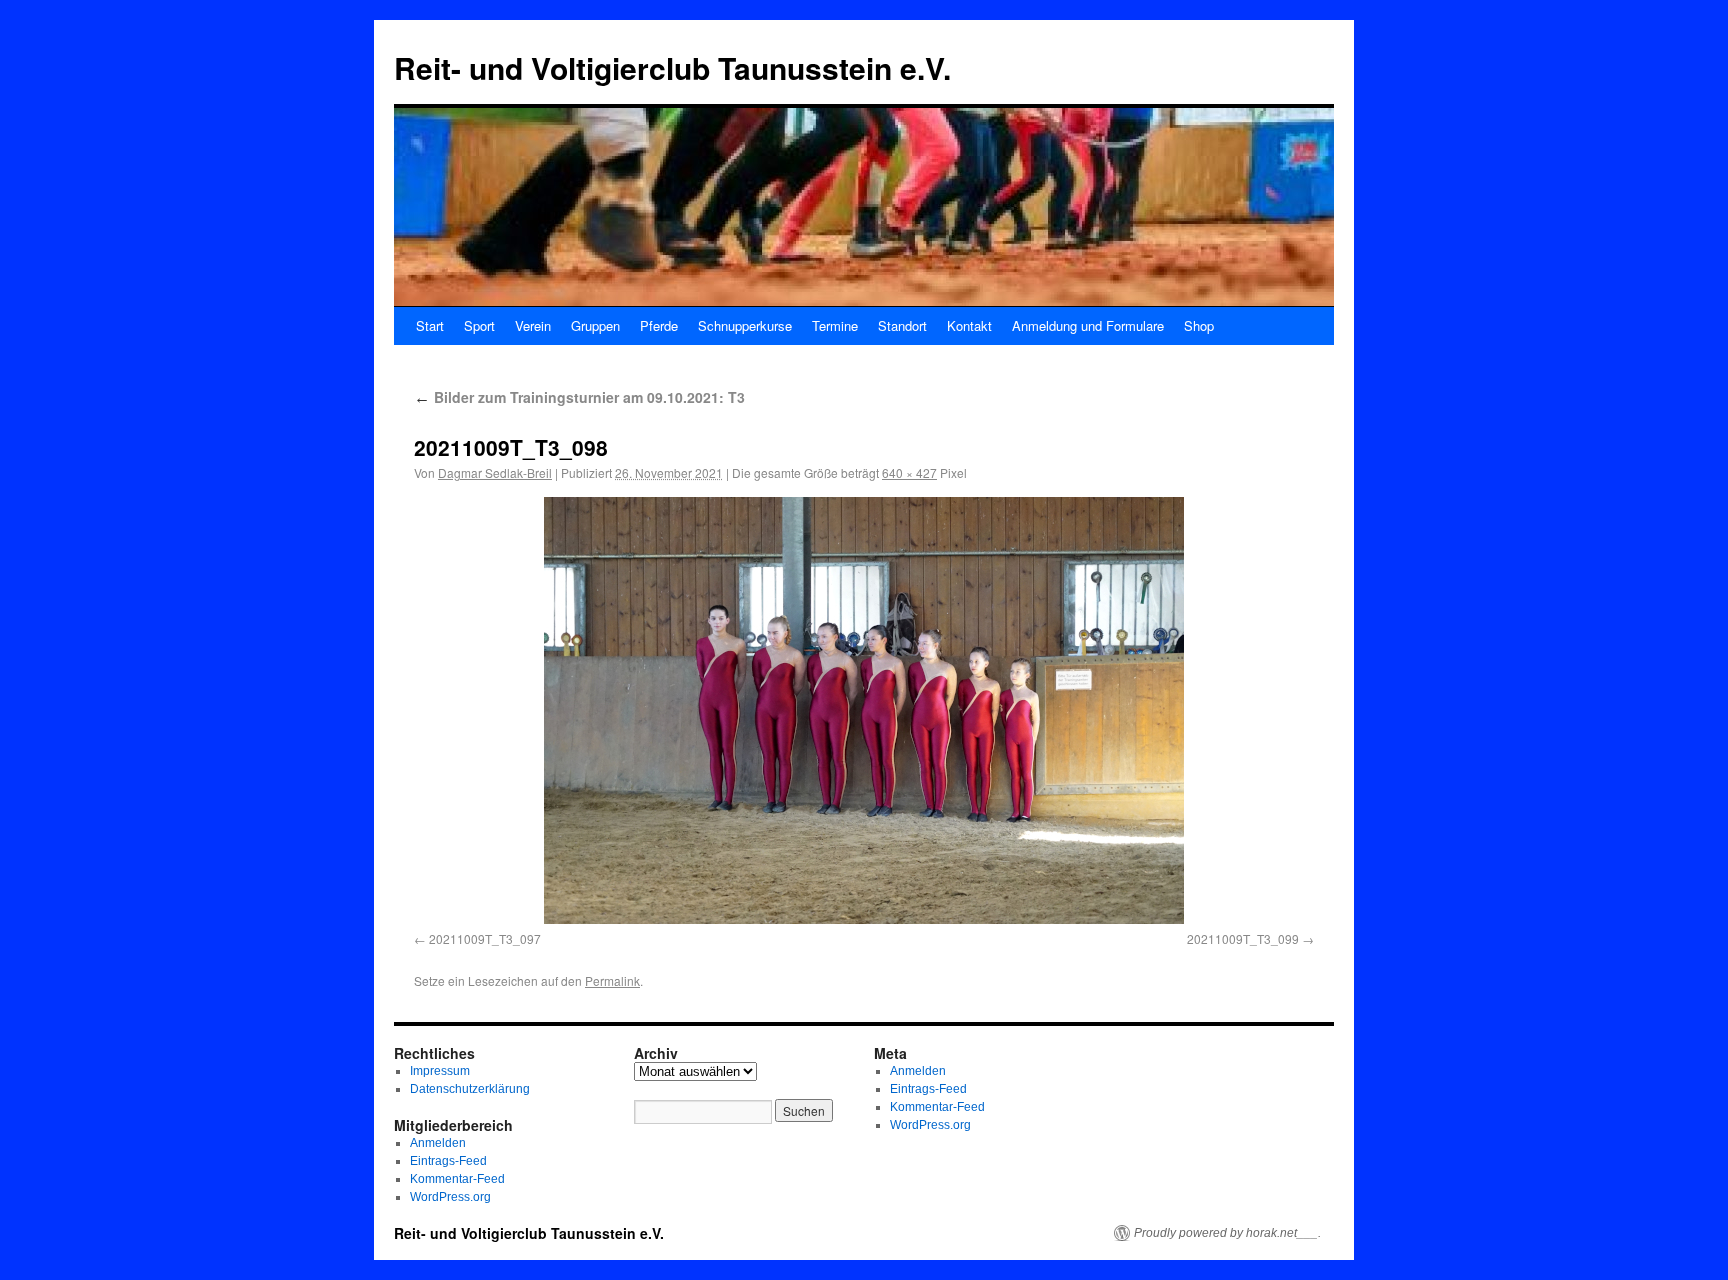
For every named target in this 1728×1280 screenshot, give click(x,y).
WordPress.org (450, 1197)
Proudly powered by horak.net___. (1227, 1233)
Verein (533, 325)
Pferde (659, 325)
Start (430, 325)
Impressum (440, 1071)
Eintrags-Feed (448, 1161)
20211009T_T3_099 (1243, 938)
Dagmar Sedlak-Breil (495, 472)
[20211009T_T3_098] (864, 710)
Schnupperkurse (745, 325)
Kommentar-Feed (457, 1179)
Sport (479, 325)
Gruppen (595, 325)
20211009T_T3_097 (485, 938)
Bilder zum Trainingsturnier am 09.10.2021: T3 (579, 397)
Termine (835, 325)
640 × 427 (909, 472)
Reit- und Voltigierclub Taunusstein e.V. (672, 67)
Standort (902, 325)
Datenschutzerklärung (470, 1089)
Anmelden (438, 1143)
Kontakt (969, 325)
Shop (1199, 325)
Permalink (612, 980)
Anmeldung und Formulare (1088, 325)
